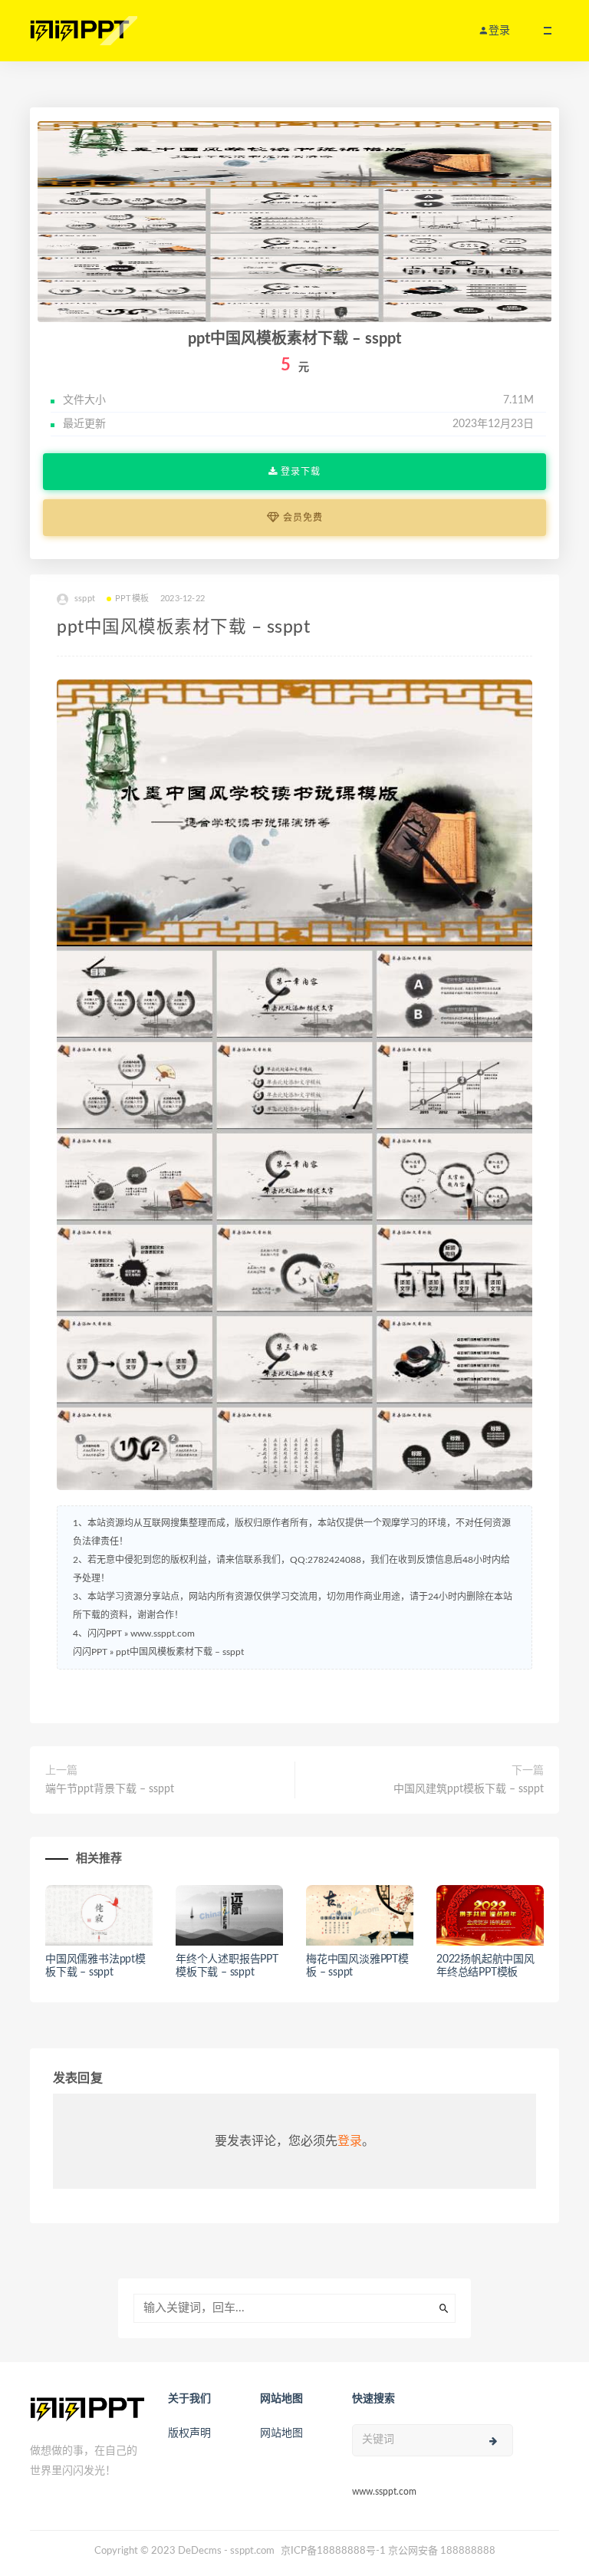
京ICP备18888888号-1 (333, 2551)
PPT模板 (132, 599)
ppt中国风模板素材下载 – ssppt (180, 1652)
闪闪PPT (90, 1652)
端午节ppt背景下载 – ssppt (110, 1789)
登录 (350, 2141)
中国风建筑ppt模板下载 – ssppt (469, 1789)
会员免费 (301, 518)
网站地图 (281, 2433)
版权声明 (189, 2433)
